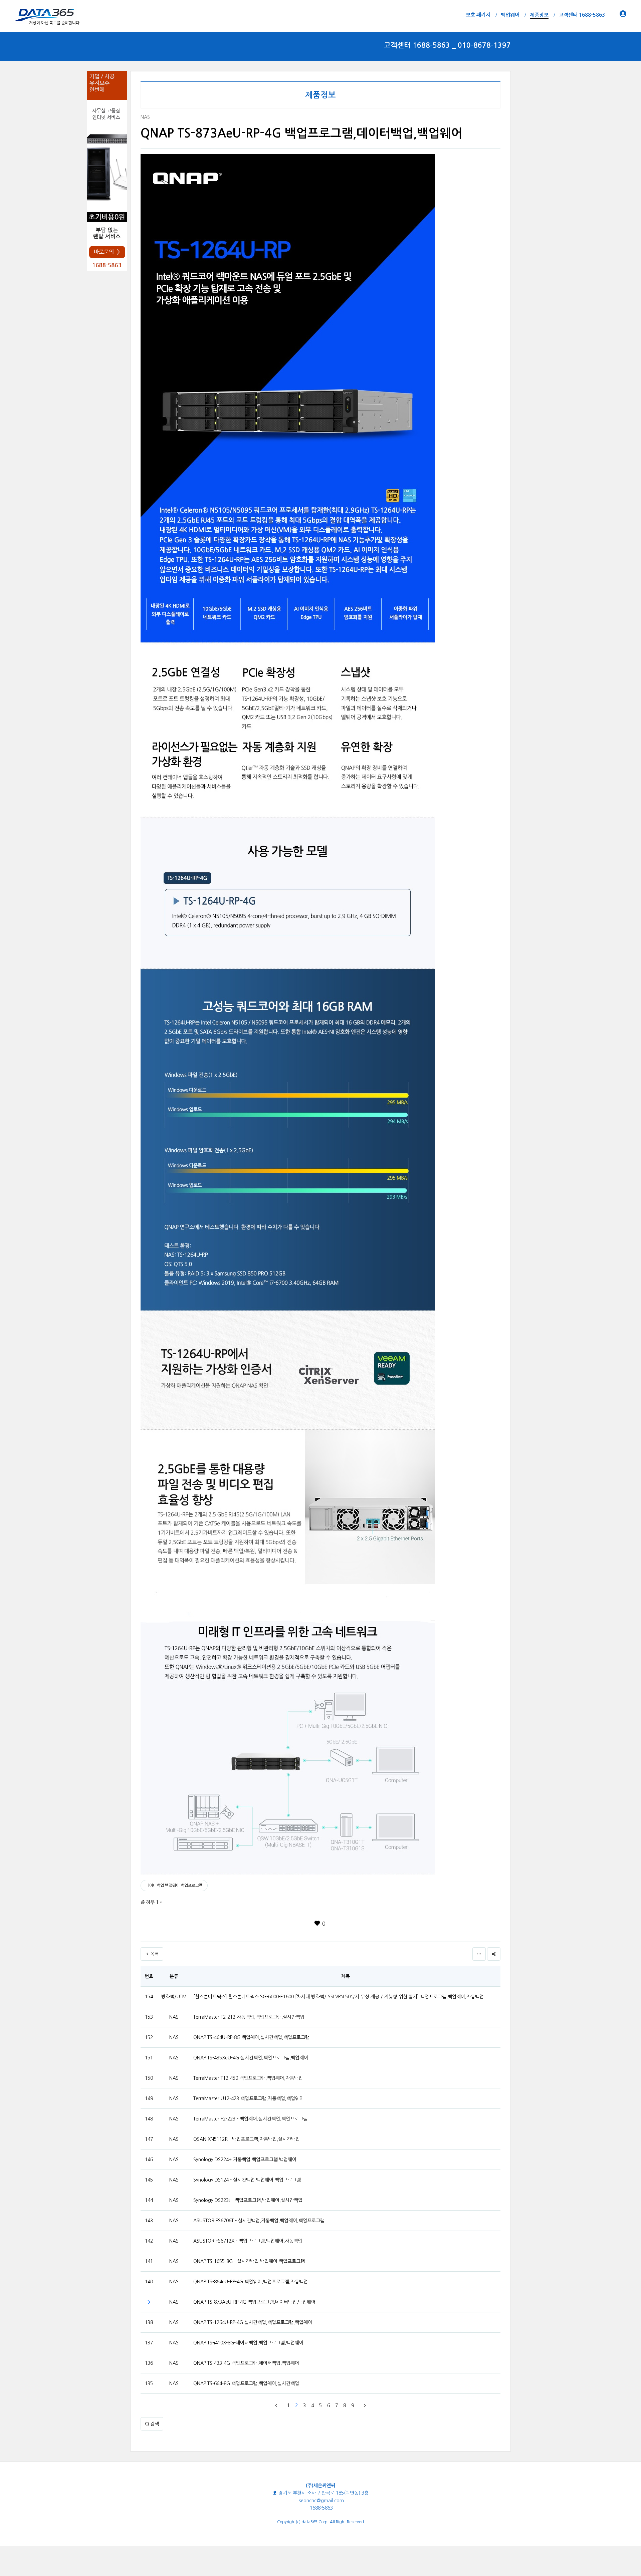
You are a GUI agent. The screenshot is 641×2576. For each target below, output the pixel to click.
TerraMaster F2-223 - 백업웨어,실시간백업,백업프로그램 (250, 2119)
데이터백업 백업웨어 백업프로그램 (174, 1886)
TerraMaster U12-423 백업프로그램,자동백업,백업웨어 (249, 2098)
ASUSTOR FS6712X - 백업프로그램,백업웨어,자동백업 (248, 2241)
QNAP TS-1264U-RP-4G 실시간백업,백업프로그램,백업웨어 (253, 2322)
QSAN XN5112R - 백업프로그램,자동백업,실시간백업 (247, 2139)
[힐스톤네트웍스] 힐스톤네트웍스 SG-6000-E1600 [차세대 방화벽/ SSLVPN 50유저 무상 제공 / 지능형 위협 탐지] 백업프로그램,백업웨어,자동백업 (339, 1997)
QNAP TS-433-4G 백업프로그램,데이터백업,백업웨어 (246, 2363)
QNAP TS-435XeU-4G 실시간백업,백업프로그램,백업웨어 (251, 2058)
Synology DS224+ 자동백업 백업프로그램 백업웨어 (245, 2160)
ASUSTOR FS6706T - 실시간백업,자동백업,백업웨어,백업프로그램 (259, 2221)
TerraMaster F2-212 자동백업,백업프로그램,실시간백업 (249, 2017)
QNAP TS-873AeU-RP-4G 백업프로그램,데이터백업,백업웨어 (254, 2302)
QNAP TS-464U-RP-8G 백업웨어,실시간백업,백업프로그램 (251, 2037)
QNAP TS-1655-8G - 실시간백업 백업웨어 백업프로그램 (249, 2261)
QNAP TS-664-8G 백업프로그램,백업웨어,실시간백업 (246, 2383)
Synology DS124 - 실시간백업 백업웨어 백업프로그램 (247, 2180)
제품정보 (320, 95)
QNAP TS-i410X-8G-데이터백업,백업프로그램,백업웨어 (248, 2343)
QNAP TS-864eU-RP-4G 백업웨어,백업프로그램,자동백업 (251, 2282)
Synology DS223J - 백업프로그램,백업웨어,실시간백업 (248, 2200)
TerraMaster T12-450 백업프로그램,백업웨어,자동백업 (248, 2078)
